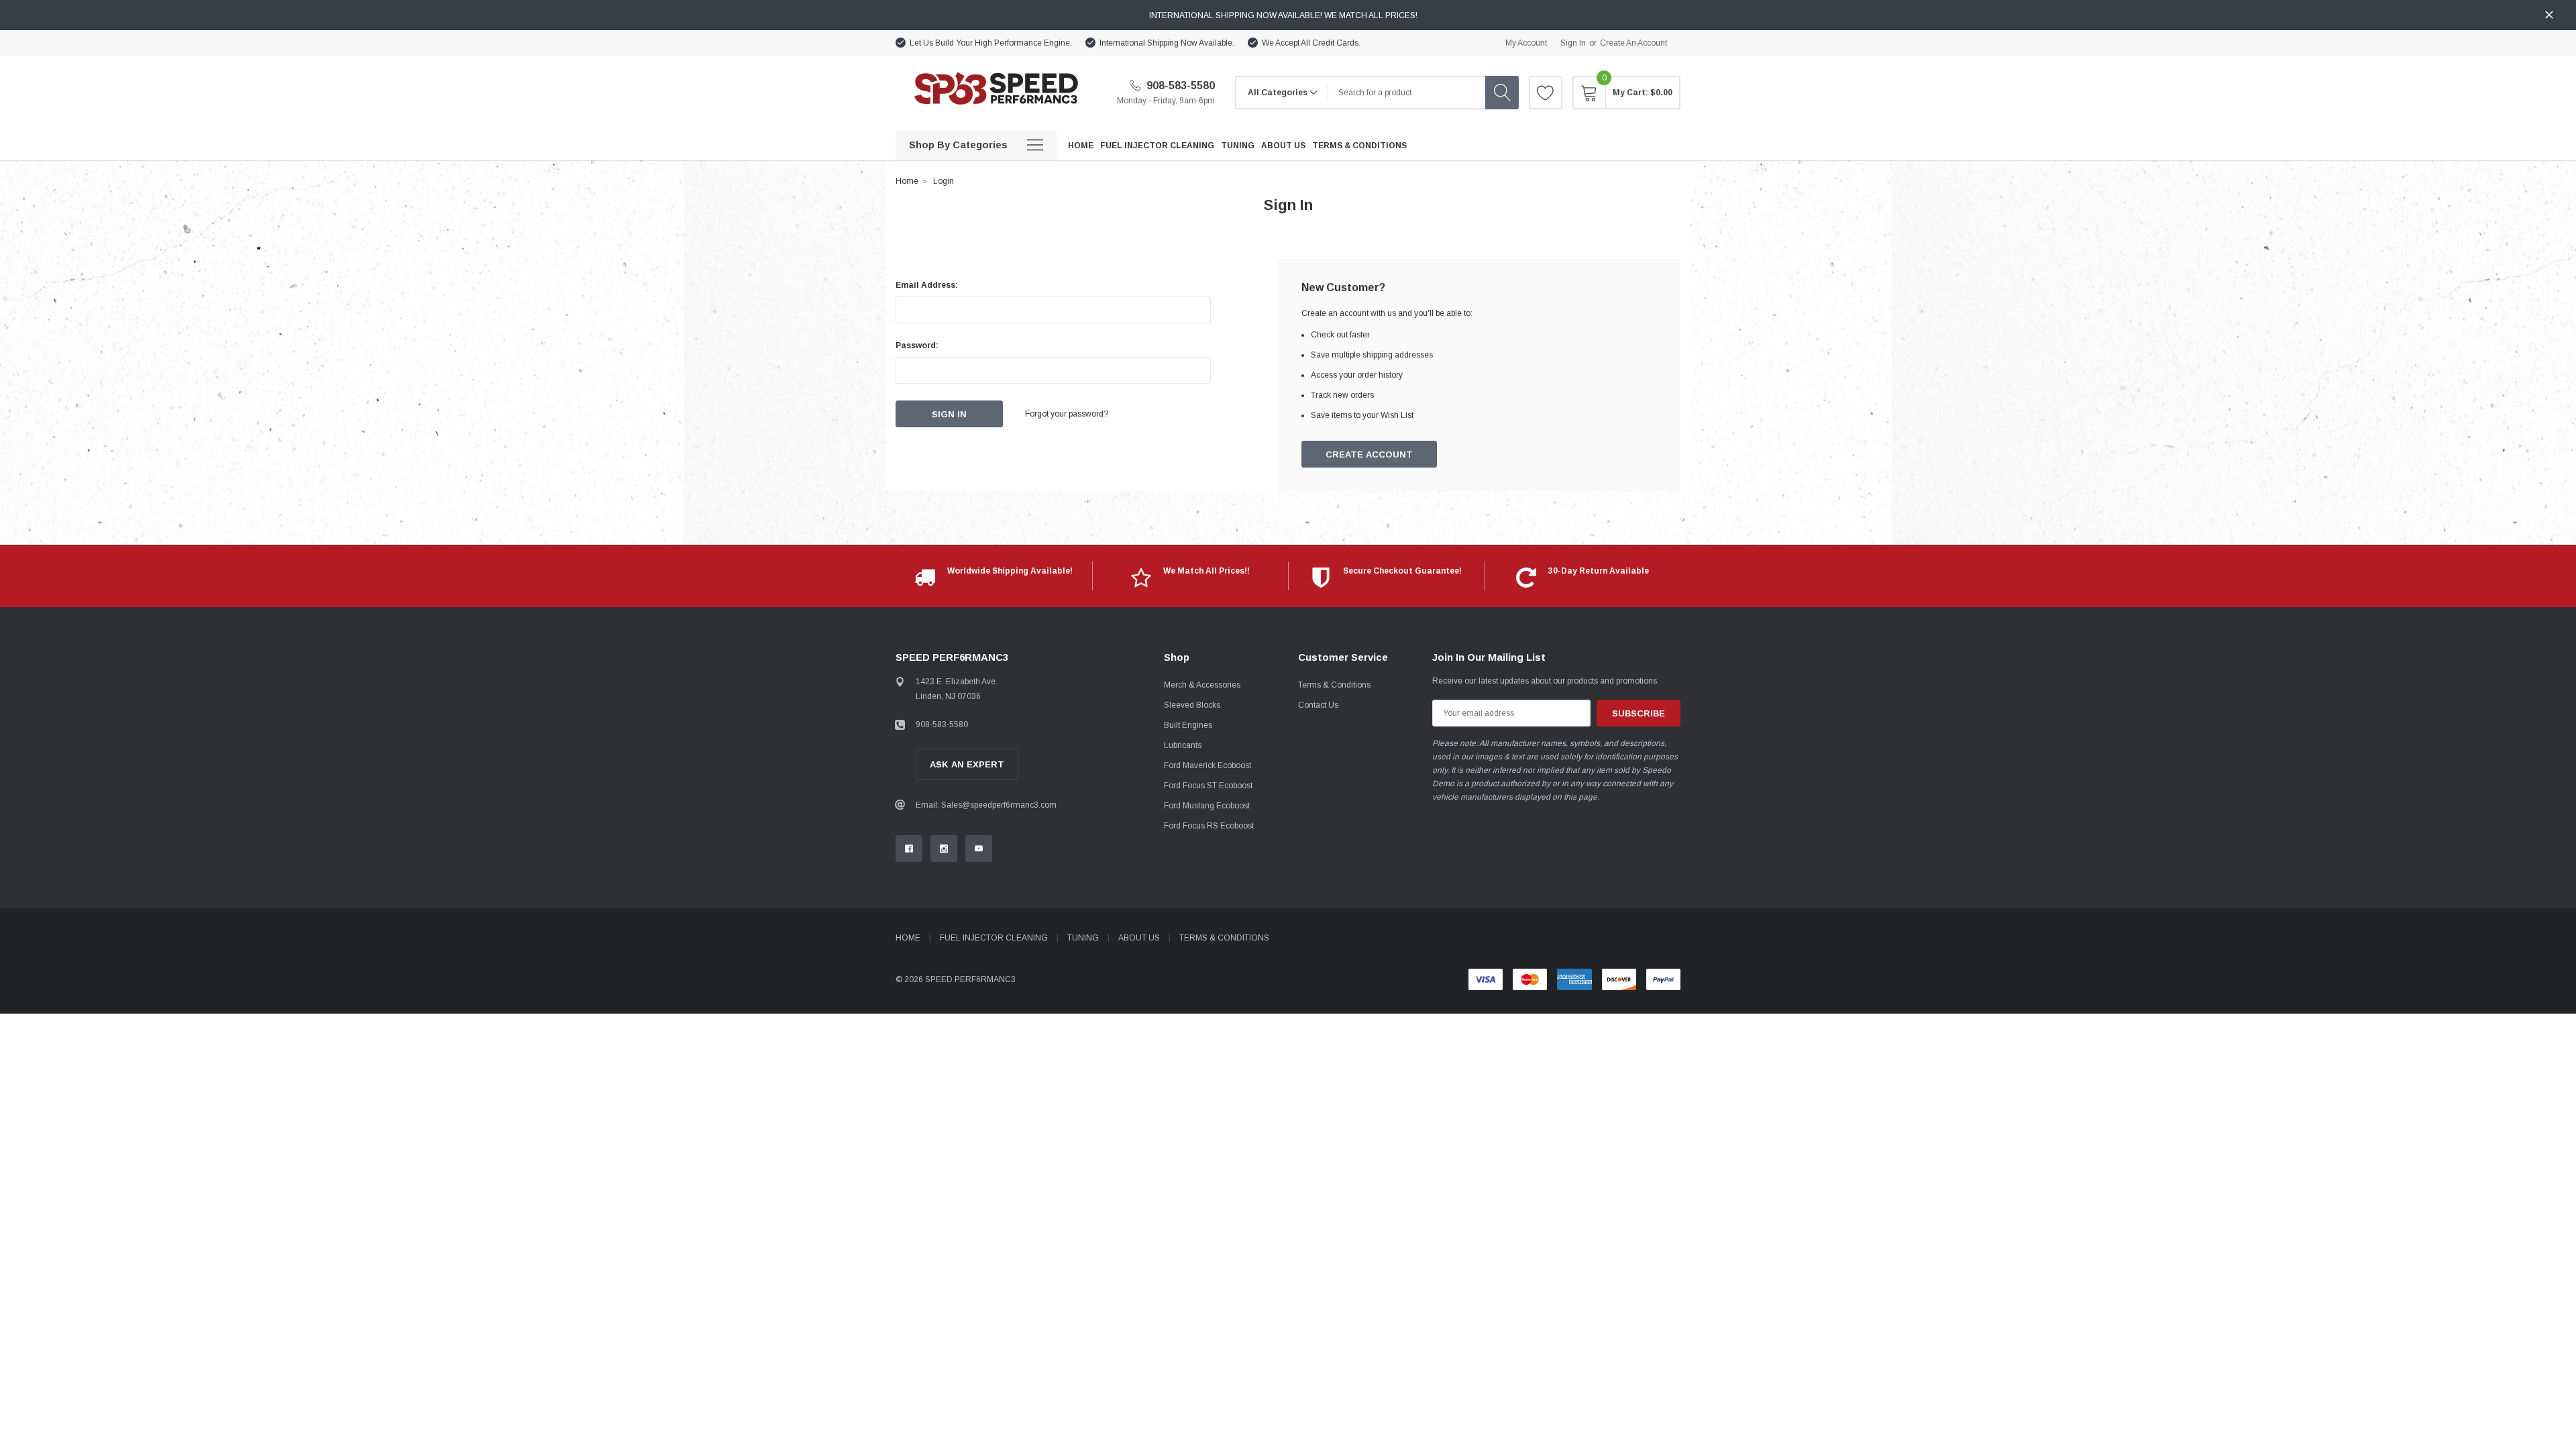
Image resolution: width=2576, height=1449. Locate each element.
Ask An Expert (967, 764)
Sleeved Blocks (1192, 705)
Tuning (1083, 938)
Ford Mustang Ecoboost (1207, 806)
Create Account (1369, 454)
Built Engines (1188, 725)
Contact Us (1318, 705)
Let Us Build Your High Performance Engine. (991, 43)
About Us (1139, 938)
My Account (1526, 43)
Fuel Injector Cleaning (994, 938)
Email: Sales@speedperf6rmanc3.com (986, 805)
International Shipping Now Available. (1167, 43)
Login (944, 181)
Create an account (1633, 43)
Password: (917, 345)
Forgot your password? (1067, 414)
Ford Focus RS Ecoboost (1209, 826)
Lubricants (1183, 745)
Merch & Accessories (1202, 685)
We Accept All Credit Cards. (1311, 43)
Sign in (1573, 43)
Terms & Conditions (1334, 685)
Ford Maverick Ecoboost (1207, 765)
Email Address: (927, 285)
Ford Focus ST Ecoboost (1208, 786)
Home (907, 181)
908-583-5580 (1179, 86)
